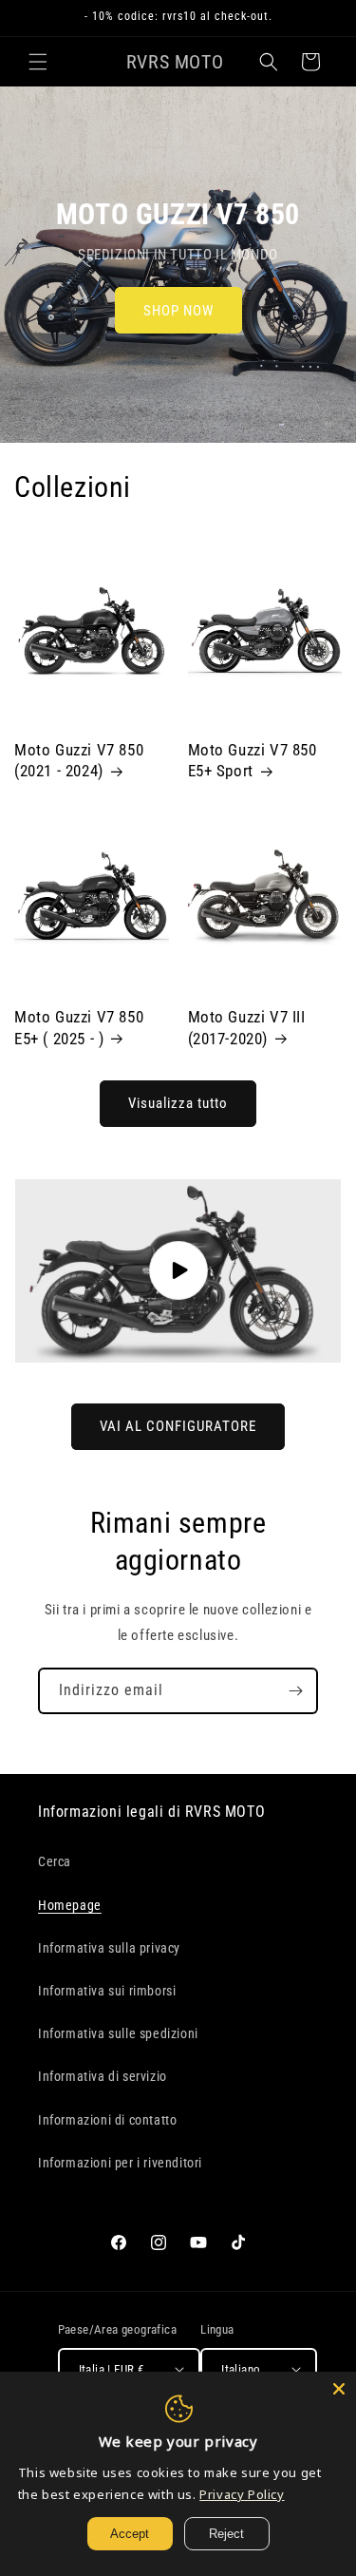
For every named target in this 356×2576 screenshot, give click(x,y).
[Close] (339, 2389)
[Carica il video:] (178, 1271)
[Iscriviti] (295, 1691)
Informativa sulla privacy (109, 1948)
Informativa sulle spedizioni (118, 2033)
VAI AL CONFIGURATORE (178, 1426)
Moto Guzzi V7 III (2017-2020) (247, 1027)
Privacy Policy (242, 2494)
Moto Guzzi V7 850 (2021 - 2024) (79, 760)
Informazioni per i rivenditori (120, 2163)
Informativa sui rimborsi (107, 1991)
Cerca (55, 1861)
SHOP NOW (178, 311)
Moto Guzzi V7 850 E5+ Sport (253, 760)
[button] (38, 62)
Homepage (70, 1905)
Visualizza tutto (178, 1103)
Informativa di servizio (103, 2076)
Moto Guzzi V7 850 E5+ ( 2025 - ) (79, 1027)
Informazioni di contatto (107, 2120)
